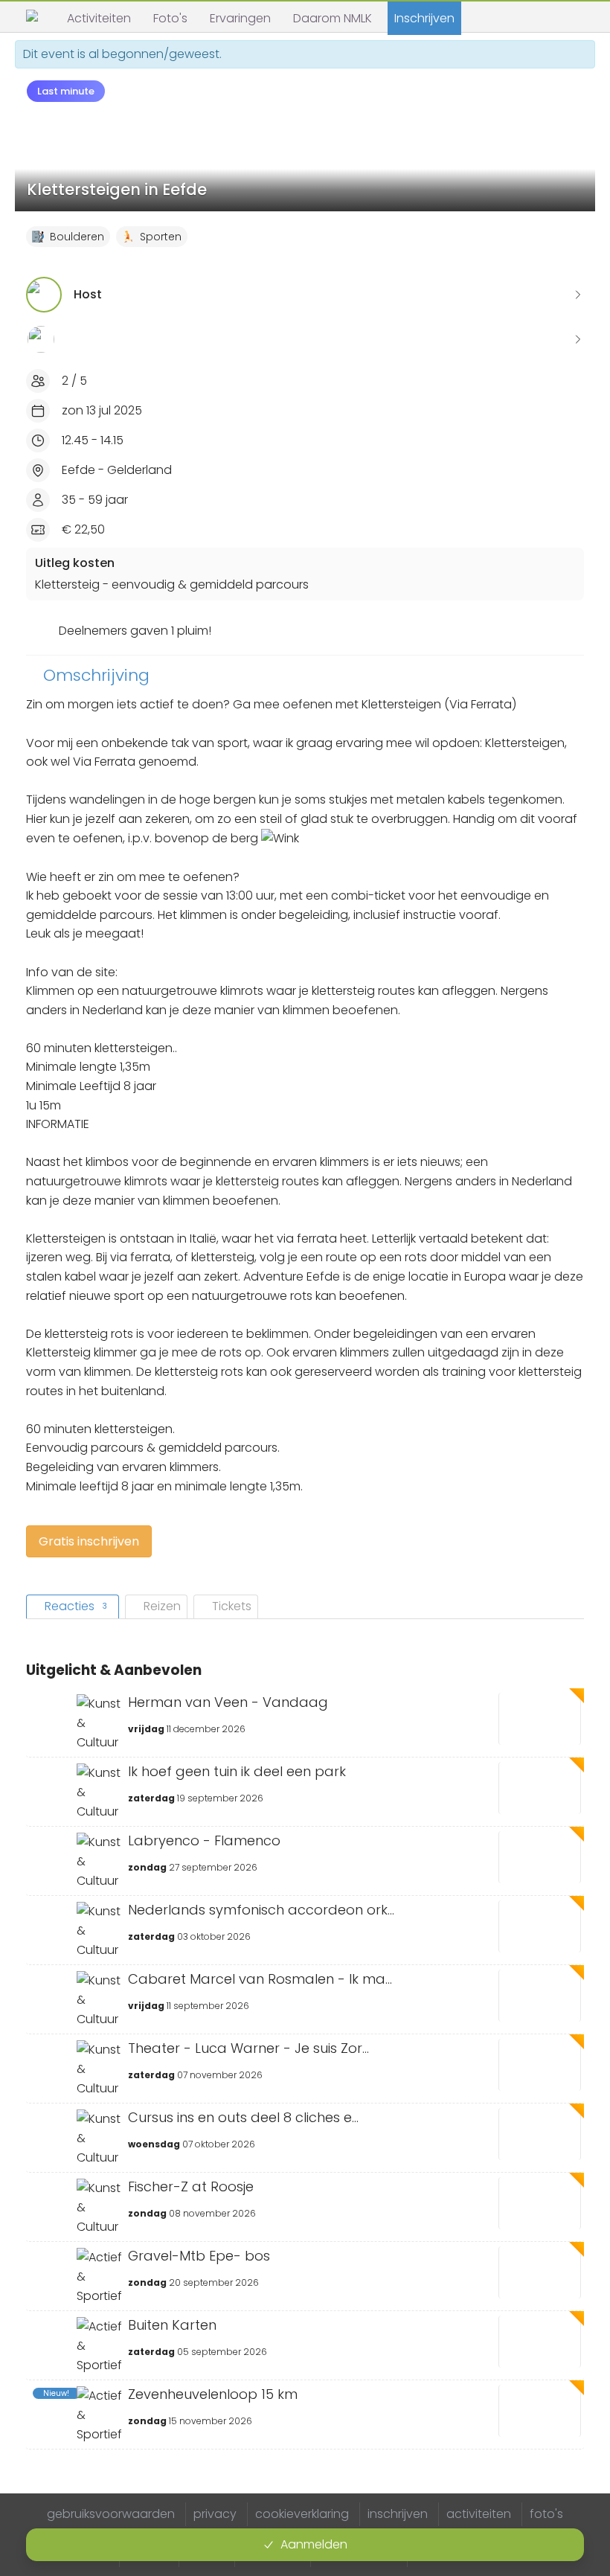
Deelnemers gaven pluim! (135, 631)
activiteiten (479, 2514)
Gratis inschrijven (89, 1541)
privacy (215, 2514)
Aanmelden (314, 2544)
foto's (546, 2514)
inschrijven (398, 2514)
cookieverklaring (302, 2514)
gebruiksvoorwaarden (111, 2514)
